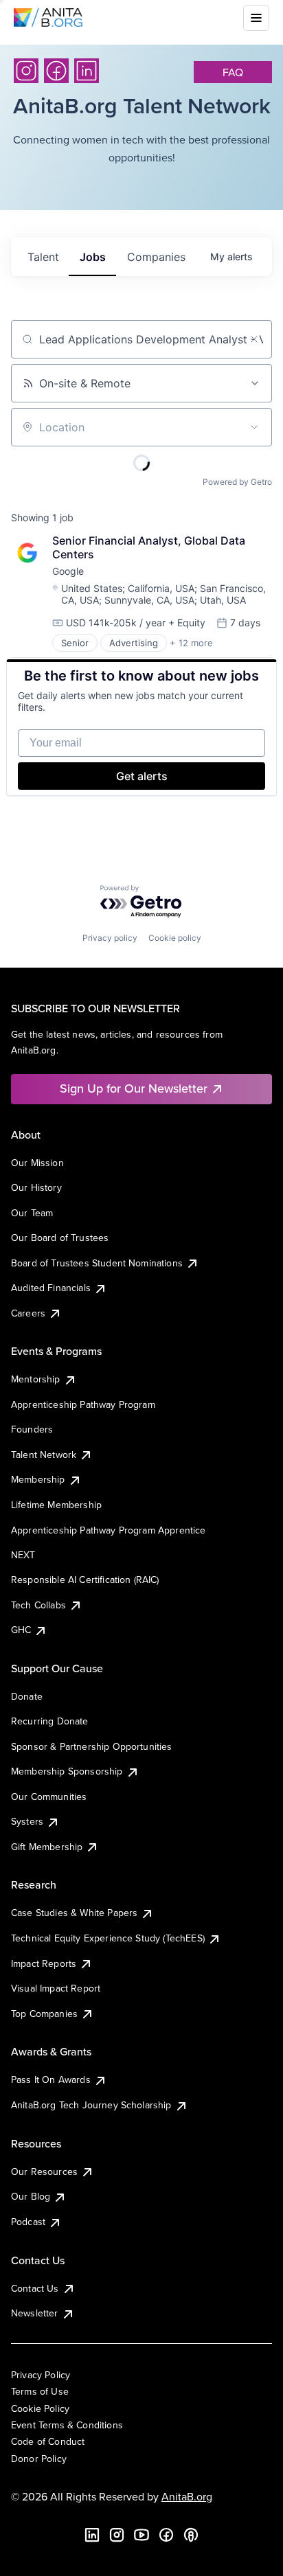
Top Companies (44, 2014)
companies (156, 257)
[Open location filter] (254, 427)
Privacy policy (110, 938)
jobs (93, 257)
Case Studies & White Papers (74, 1913)
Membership (38, 1479)
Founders (32, 1429)
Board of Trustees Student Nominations (97, 1263)
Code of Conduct (48, 2441)
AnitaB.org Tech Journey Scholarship (91, 2105)
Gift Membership (47, 1847)
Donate (27, 1696)
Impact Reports (44, 1963)
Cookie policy (175, 938)
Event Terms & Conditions (67, 2425)
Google (68, 571)
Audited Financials (51, 1288)
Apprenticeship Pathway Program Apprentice (109, 1530)
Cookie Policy (40, 2408)
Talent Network (44, 1455)
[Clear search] (254, 339)
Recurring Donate (50, 1721)
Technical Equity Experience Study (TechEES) (108, 1938)
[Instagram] (26, 71)
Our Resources (44, 2172)
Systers (27, 1821)
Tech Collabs (38, 1605)
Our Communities (49, 1797)
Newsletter (35, 2313)
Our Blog (31, 2196)
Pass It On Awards (51, 2079)
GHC (21, 1630)
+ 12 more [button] (191, 643)
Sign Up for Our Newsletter (134, 1088)
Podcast (28, 2222)
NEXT (23, 1555)
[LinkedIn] (87, 71)
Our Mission (37, 1163)
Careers (28, 1313)
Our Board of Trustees (60, 1238)
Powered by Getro (237, 482)
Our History (36, 1187)
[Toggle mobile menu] (256, 18)
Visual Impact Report (56, 1988)
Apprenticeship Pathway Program (83, 1404)
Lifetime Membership (56, 1505)
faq (233, 72)
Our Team (32, 1213)
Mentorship (36, 1379)
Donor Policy (39, 2459)
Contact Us (35, 2288)
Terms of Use (40, 2391)
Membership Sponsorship (67, 1771)
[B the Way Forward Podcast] (191, 2535)
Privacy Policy (41, 2375)
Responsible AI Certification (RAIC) (85, 1580)
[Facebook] (56, 71)
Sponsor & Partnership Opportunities (92, 1746)
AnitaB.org (187, 2496)
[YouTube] (141, 2535)
